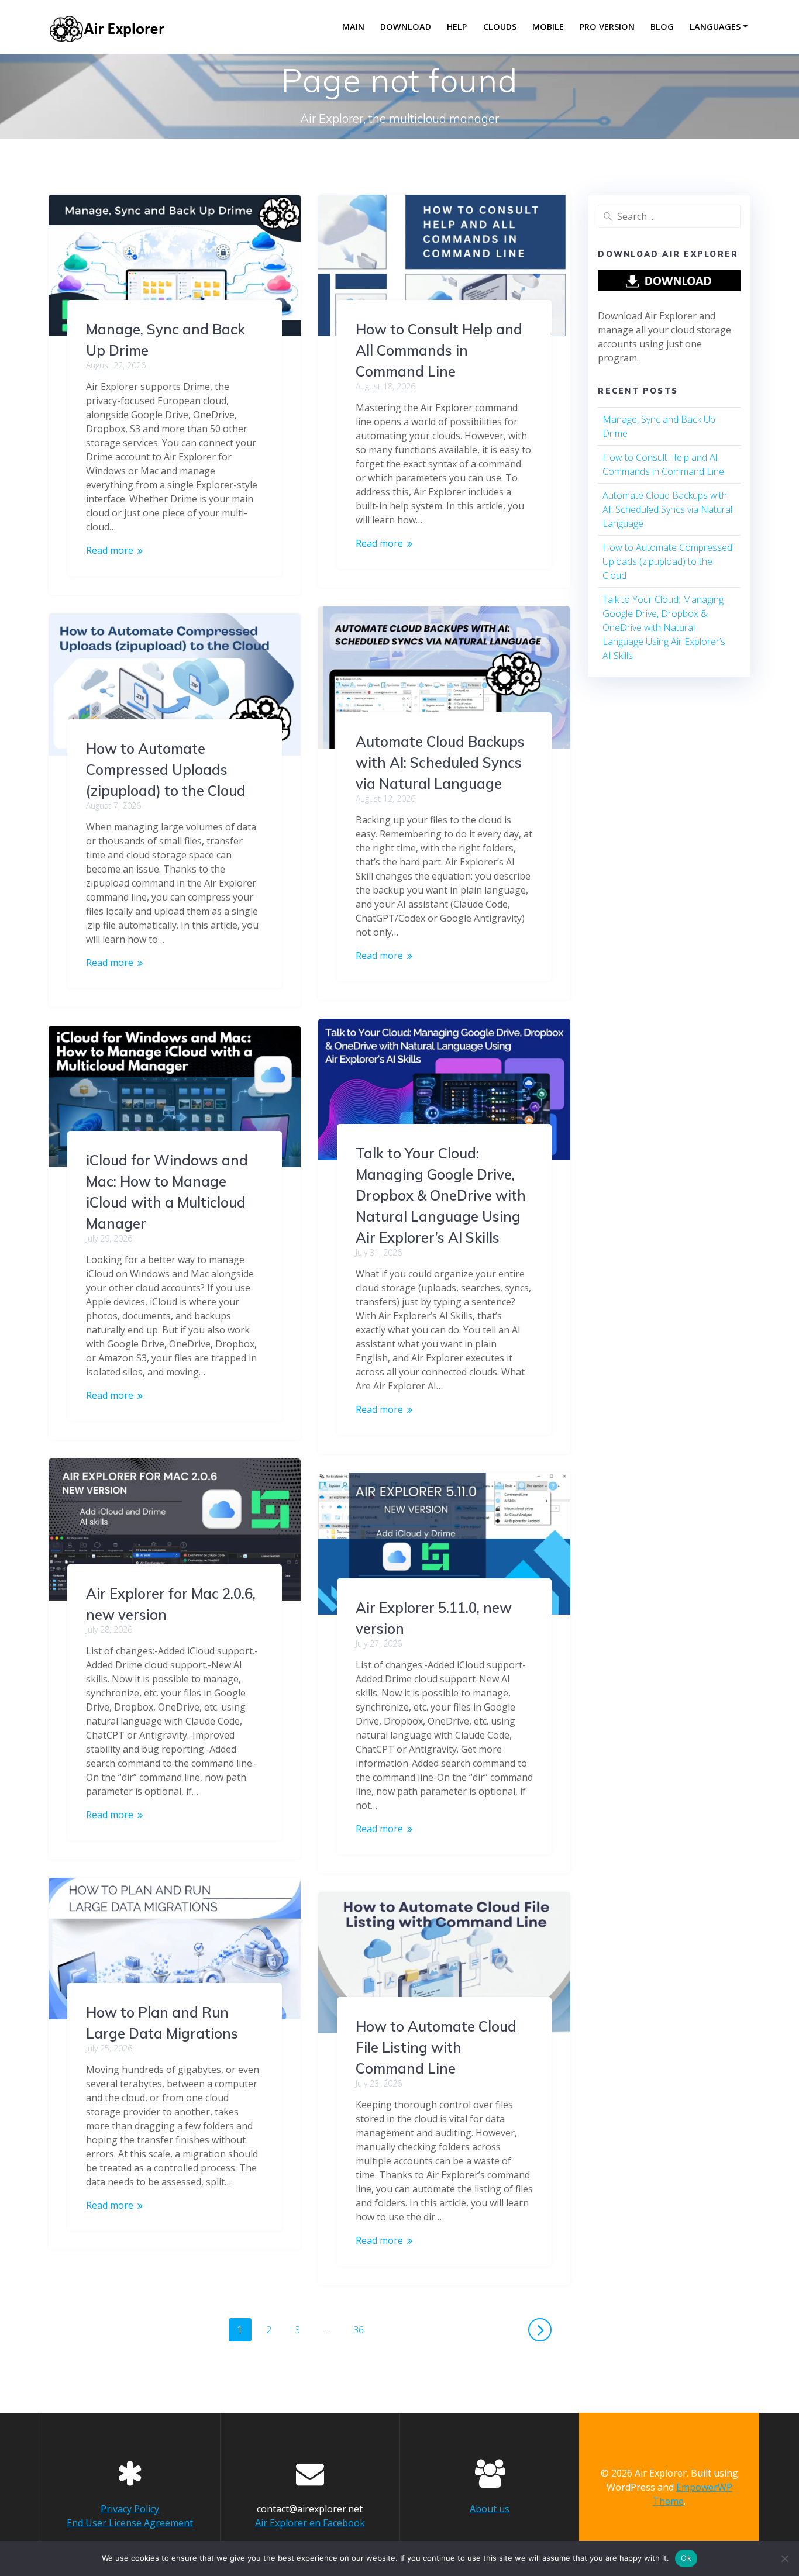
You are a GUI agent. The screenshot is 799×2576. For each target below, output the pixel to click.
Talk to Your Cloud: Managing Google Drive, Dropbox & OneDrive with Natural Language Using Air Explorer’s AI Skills (441, 1195)
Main (353, 27)
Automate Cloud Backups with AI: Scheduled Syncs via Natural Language (440, 763)
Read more (110, 550)
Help (457, 27)
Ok (686, 2558)
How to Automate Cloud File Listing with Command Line (436, 2047)
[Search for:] (669, 216)
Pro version (607, 27)
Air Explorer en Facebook (310, 2523)
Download (406, 27)
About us (490, 2509)
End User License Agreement (130, 2523)
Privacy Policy (130, 2509)
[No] (784, 2558)
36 (363, 2327)
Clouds (500, 27)
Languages (715, 27)
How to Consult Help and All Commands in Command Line (439, 350)
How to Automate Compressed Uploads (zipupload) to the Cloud (166, 770)
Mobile (548, 27)
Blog (662, 27)
